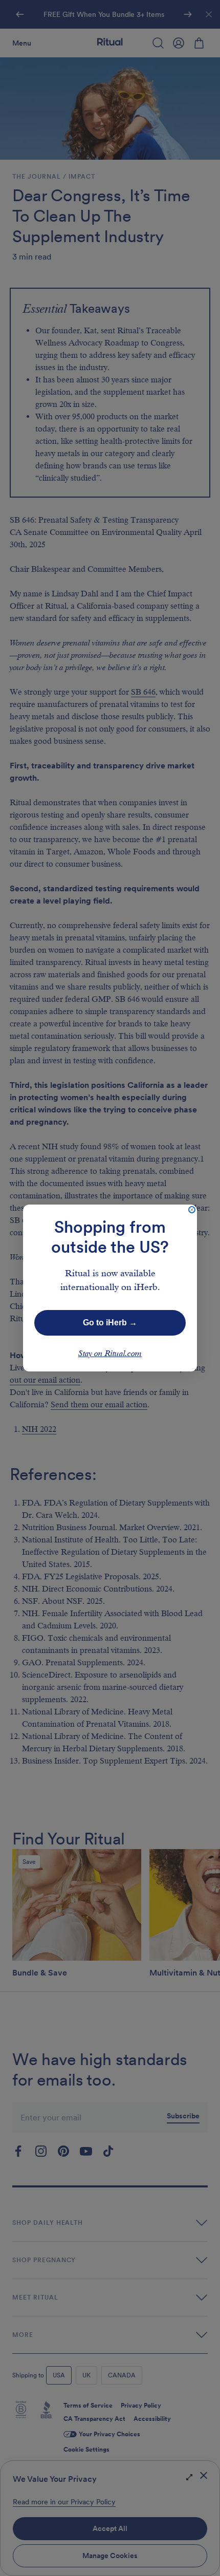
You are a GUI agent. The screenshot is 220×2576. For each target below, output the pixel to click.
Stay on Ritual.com (110, 1354)
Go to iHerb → (110, 1323)
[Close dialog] (192, 1210)
